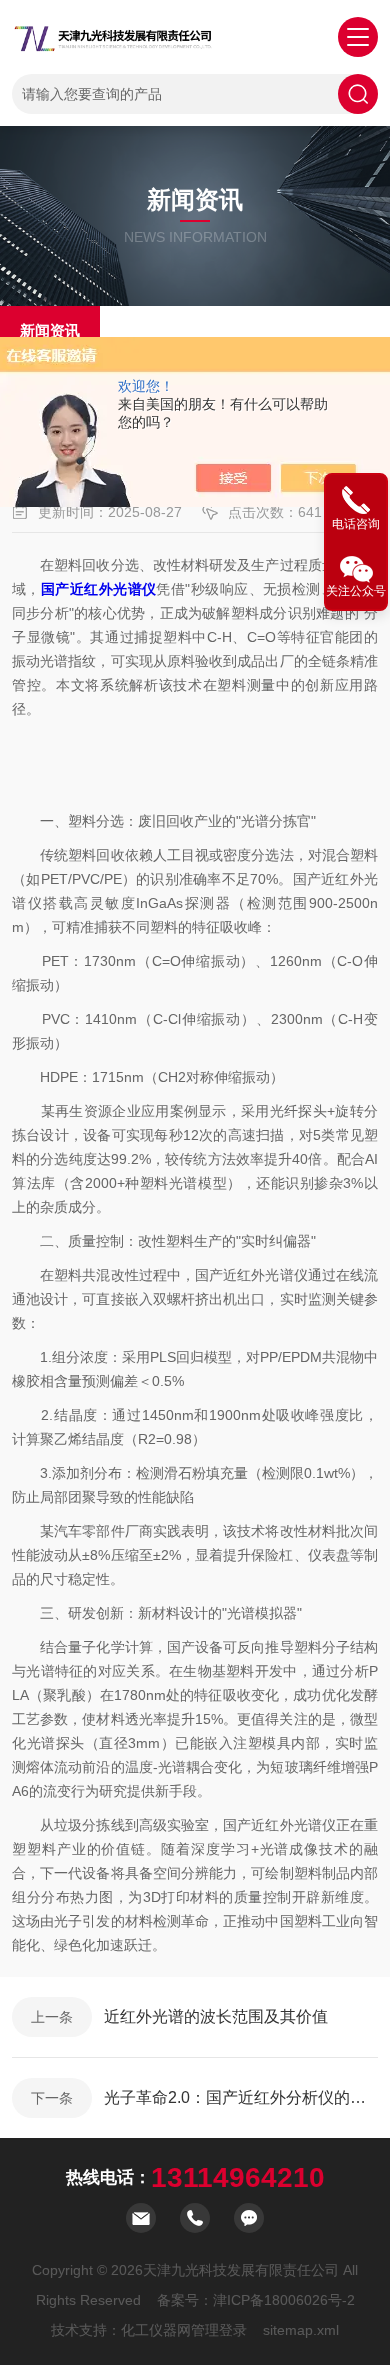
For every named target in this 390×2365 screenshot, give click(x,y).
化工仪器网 (156, 2330)
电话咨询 (356, 524)
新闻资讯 (50, 330)
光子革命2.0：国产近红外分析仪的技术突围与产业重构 (241, 2097)
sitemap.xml (301, 2330)
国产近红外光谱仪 (99, 589)
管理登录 (219, 2330)
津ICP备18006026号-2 (284, 2300)
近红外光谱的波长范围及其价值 (216, 2016)
